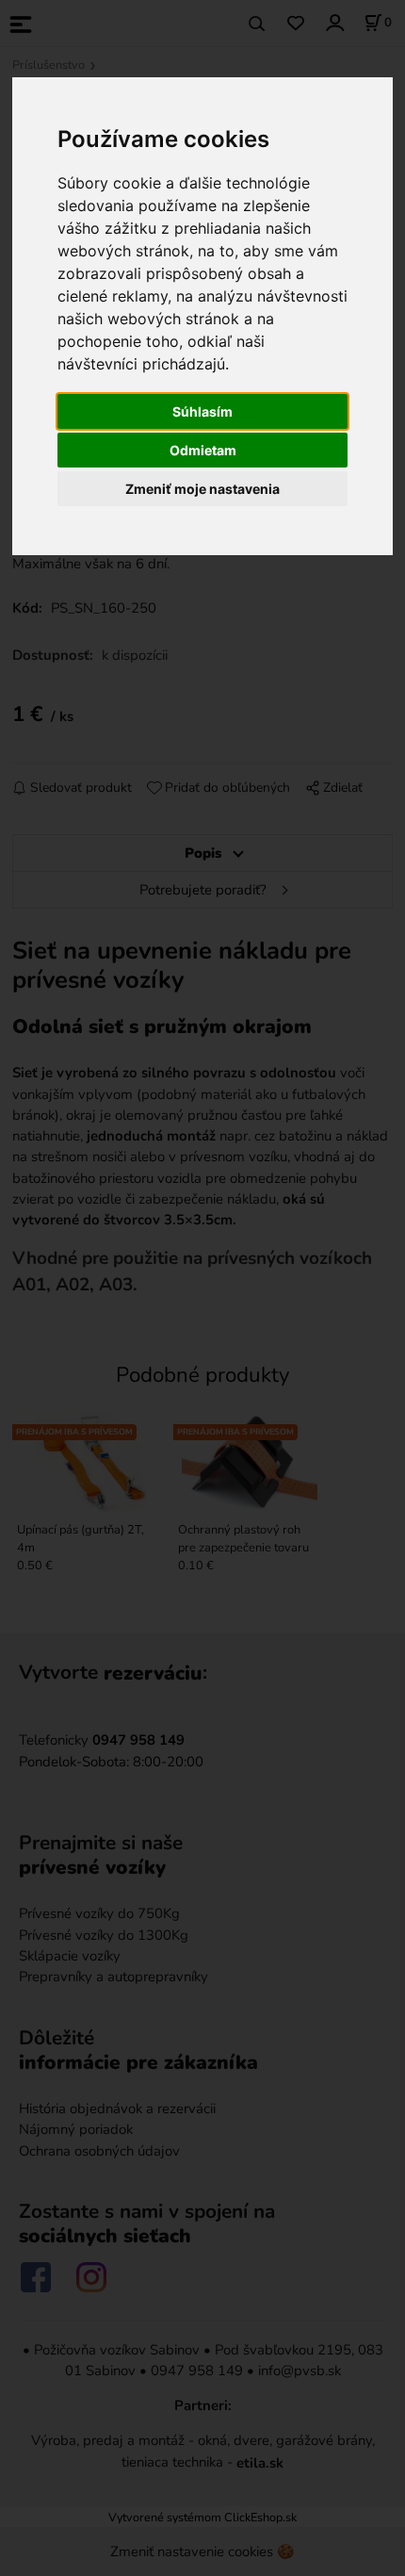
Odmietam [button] (203, 450)
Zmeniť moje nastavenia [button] (202, 489)
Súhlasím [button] (202, 411)
